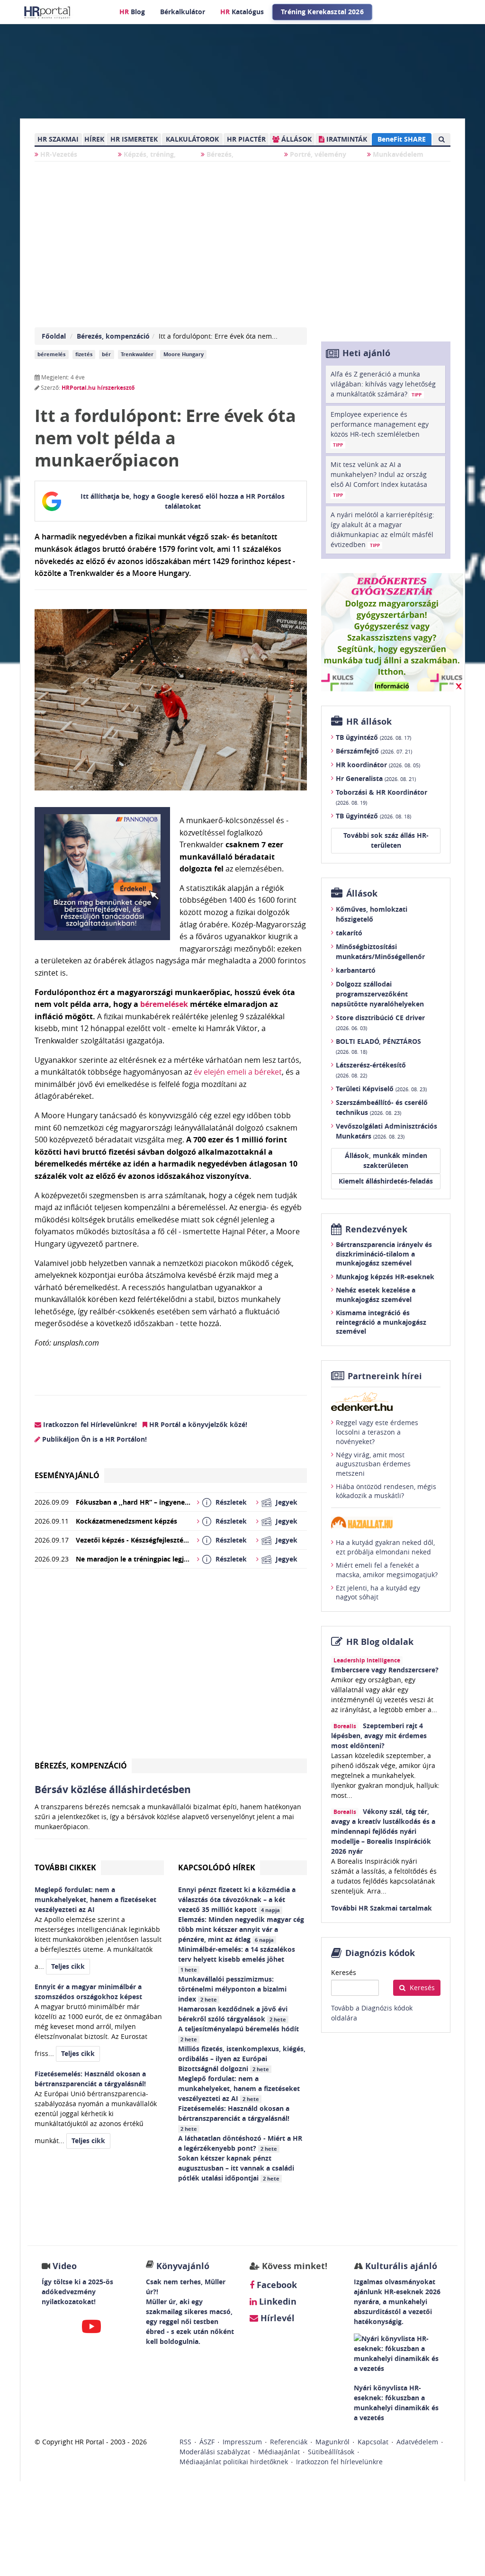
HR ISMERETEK (134, 139)
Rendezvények (376, 1229)
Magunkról (332, 2442)
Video (65, 2266)
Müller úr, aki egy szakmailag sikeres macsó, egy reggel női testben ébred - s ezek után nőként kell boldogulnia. (190, 2321)
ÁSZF (207, 2442)
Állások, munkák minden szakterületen (386, 1160)
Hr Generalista (376, 778)
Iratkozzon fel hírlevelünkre (339, 2462)
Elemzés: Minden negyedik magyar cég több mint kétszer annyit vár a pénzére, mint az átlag (241, 1929)
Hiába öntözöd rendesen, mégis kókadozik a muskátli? (386, 1491)
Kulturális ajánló (400, 2266)
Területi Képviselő (381, 1089)
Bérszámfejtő (374, 751)
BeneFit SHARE (402, 139)
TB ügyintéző (373, 737)
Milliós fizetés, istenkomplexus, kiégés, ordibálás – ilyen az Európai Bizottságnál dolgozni (242, 2059)
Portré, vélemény (317, 154)
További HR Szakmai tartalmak (382, 1908)
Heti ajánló (366, 353)
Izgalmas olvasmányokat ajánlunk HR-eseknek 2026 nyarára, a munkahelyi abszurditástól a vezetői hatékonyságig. (397, 2302)
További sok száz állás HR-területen (386, 840)
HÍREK (94, 139)
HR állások (369, 722)
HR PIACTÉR (246, 139)
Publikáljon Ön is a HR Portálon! (94, 1439)
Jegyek (287, 1502)
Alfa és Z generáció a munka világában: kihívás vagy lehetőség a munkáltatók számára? (383, 384)
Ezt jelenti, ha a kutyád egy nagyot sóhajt (378, 1593)
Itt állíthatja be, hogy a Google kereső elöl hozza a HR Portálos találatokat (183, 501)
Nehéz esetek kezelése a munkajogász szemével (376, 1295)
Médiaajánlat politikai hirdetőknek (234, 2462)
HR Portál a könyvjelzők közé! (197, 1424)
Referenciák (289, 2442)
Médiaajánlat (279, 2452)
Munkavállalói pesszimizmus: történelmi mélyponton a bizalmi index (232, 1989)
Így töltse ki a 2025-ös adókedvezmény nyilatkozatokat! (77, 2292)
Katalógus (242, 12)
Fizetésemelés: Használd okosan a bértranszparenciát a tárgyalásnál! (235, 2118)
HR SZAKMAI (58, 139)
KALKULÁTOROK (192, 139)
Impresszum (242, 2442)
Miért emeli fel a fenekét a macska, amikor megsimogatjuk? (387, 1570)
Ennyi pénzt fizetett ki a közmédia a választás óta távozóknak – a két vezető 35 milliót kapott (237, 1899)
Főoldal (54, 336)
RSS (185, 2442)
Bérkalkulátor (183, 12)
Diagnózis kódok (380, 1953)
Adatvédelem (417, 2442)
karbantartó (356, 970)
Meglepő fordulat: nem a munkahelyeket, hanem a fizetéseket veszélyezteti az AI (239, 2088)
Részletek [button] (231, 1502)
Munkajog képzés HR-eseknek (385, 1277)
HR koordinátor (378, 765)
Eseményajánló (67, 1475)
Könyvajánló (183, 2266)
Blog (132, 12)
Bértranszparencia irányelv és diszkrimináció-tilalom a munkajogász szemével (384, 1254)
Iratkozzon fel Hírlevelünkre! (89, 1424)
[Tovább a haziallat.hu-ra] (386, 1522)
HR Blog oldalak (380, 1642)
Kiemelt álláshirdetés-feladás (386, 1181)
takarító (349, 933)
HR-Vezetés (58, 154)
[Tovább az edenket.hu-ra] (386, 1401)
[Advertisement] (171, 1667)
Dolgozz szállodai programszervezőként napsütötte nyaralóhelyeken (377, 994)
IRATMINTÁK (346, 139)
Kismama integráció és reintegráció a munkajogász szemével (381, 1322)
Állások (362, 893)
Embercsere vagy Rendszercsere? (385, 1670)
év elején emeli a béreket (238, 1072)
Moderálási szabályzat (215, 2452)
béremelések (164, 1004)
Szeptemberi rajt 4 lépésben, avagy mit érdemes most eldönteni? (379, 1736)
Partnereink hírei (385, 1376)
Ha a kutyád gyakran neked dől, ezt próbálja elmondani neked (385, 1547)
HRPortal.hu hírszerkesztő (98, 388)
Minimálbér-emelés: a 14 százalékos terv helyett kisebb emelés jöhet (237, 1959)
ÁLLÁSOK (296, 139)
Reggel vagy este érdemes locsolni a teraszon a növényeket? (377, 1432)
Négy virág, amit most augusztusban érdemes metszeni (373, 1464)
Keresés (344, 1972)
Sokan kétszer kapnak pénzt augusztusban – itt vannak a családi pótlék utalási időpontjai (236, 2168)
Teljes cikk (68, 1966)
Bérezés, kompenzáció (113, 336)
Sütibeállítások (331, 2452)
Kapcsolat (373, 2442)
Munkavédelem (397, 154)
